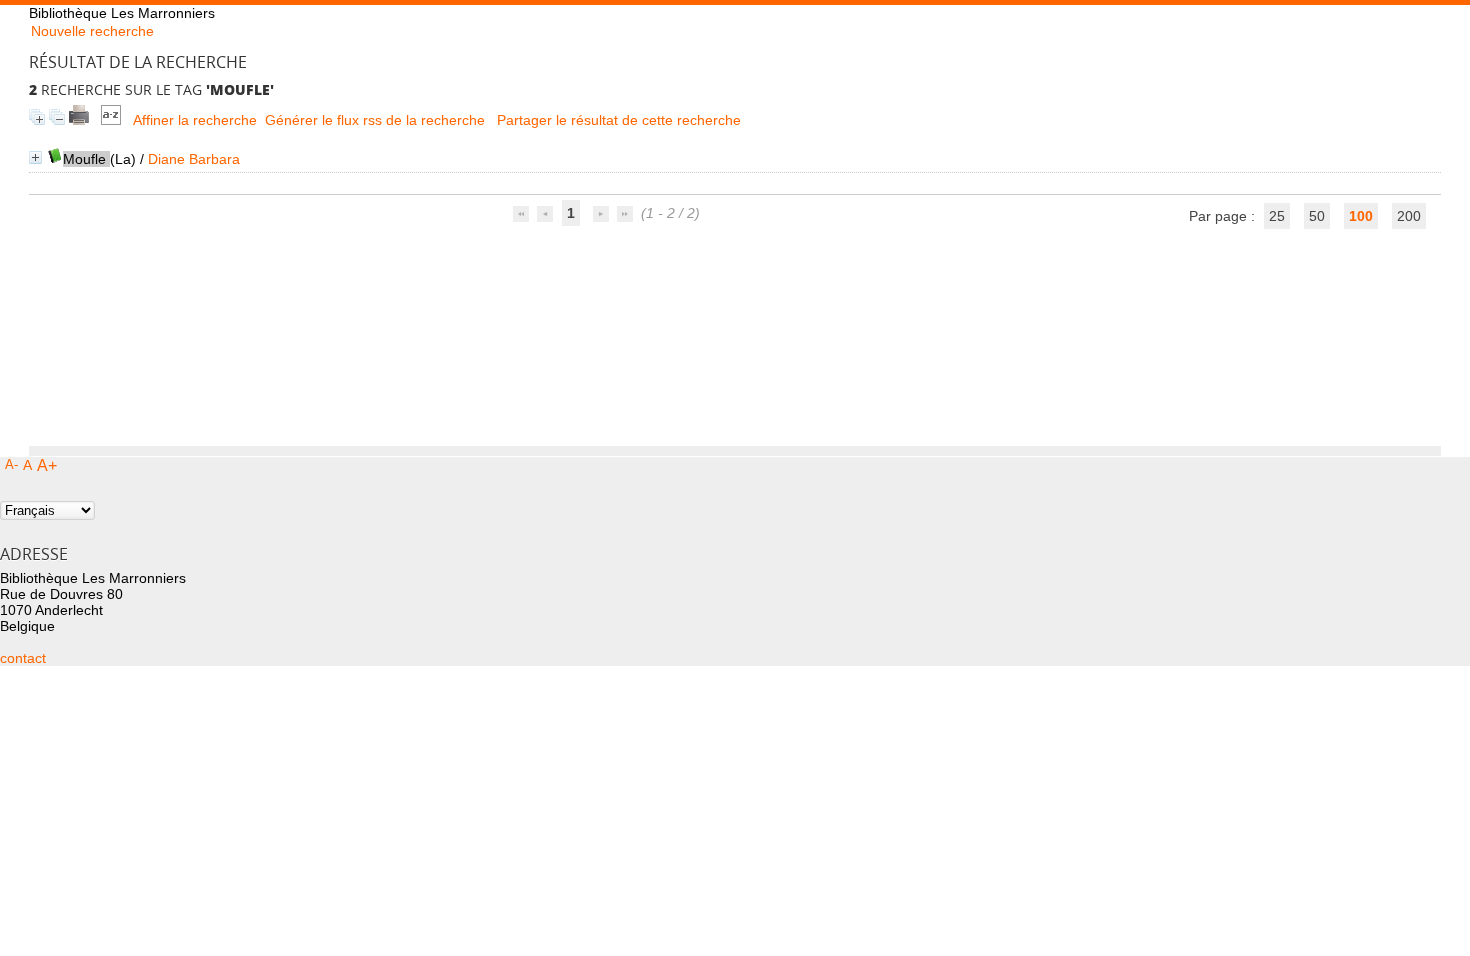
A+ (47, 465)
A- (11, 464)
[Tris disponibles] (111, 120)
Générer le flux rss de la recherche (375, 120)
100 (1361, 216)
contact (23, 658)
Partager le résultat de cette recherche (619, 120)
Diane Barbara (194, 159)
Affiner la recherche (195, 120)
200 (1409, 216)
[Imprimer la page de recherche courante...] (79, 120)
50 (1317, 216)
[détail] (35, 157)
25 (1277, 216)
